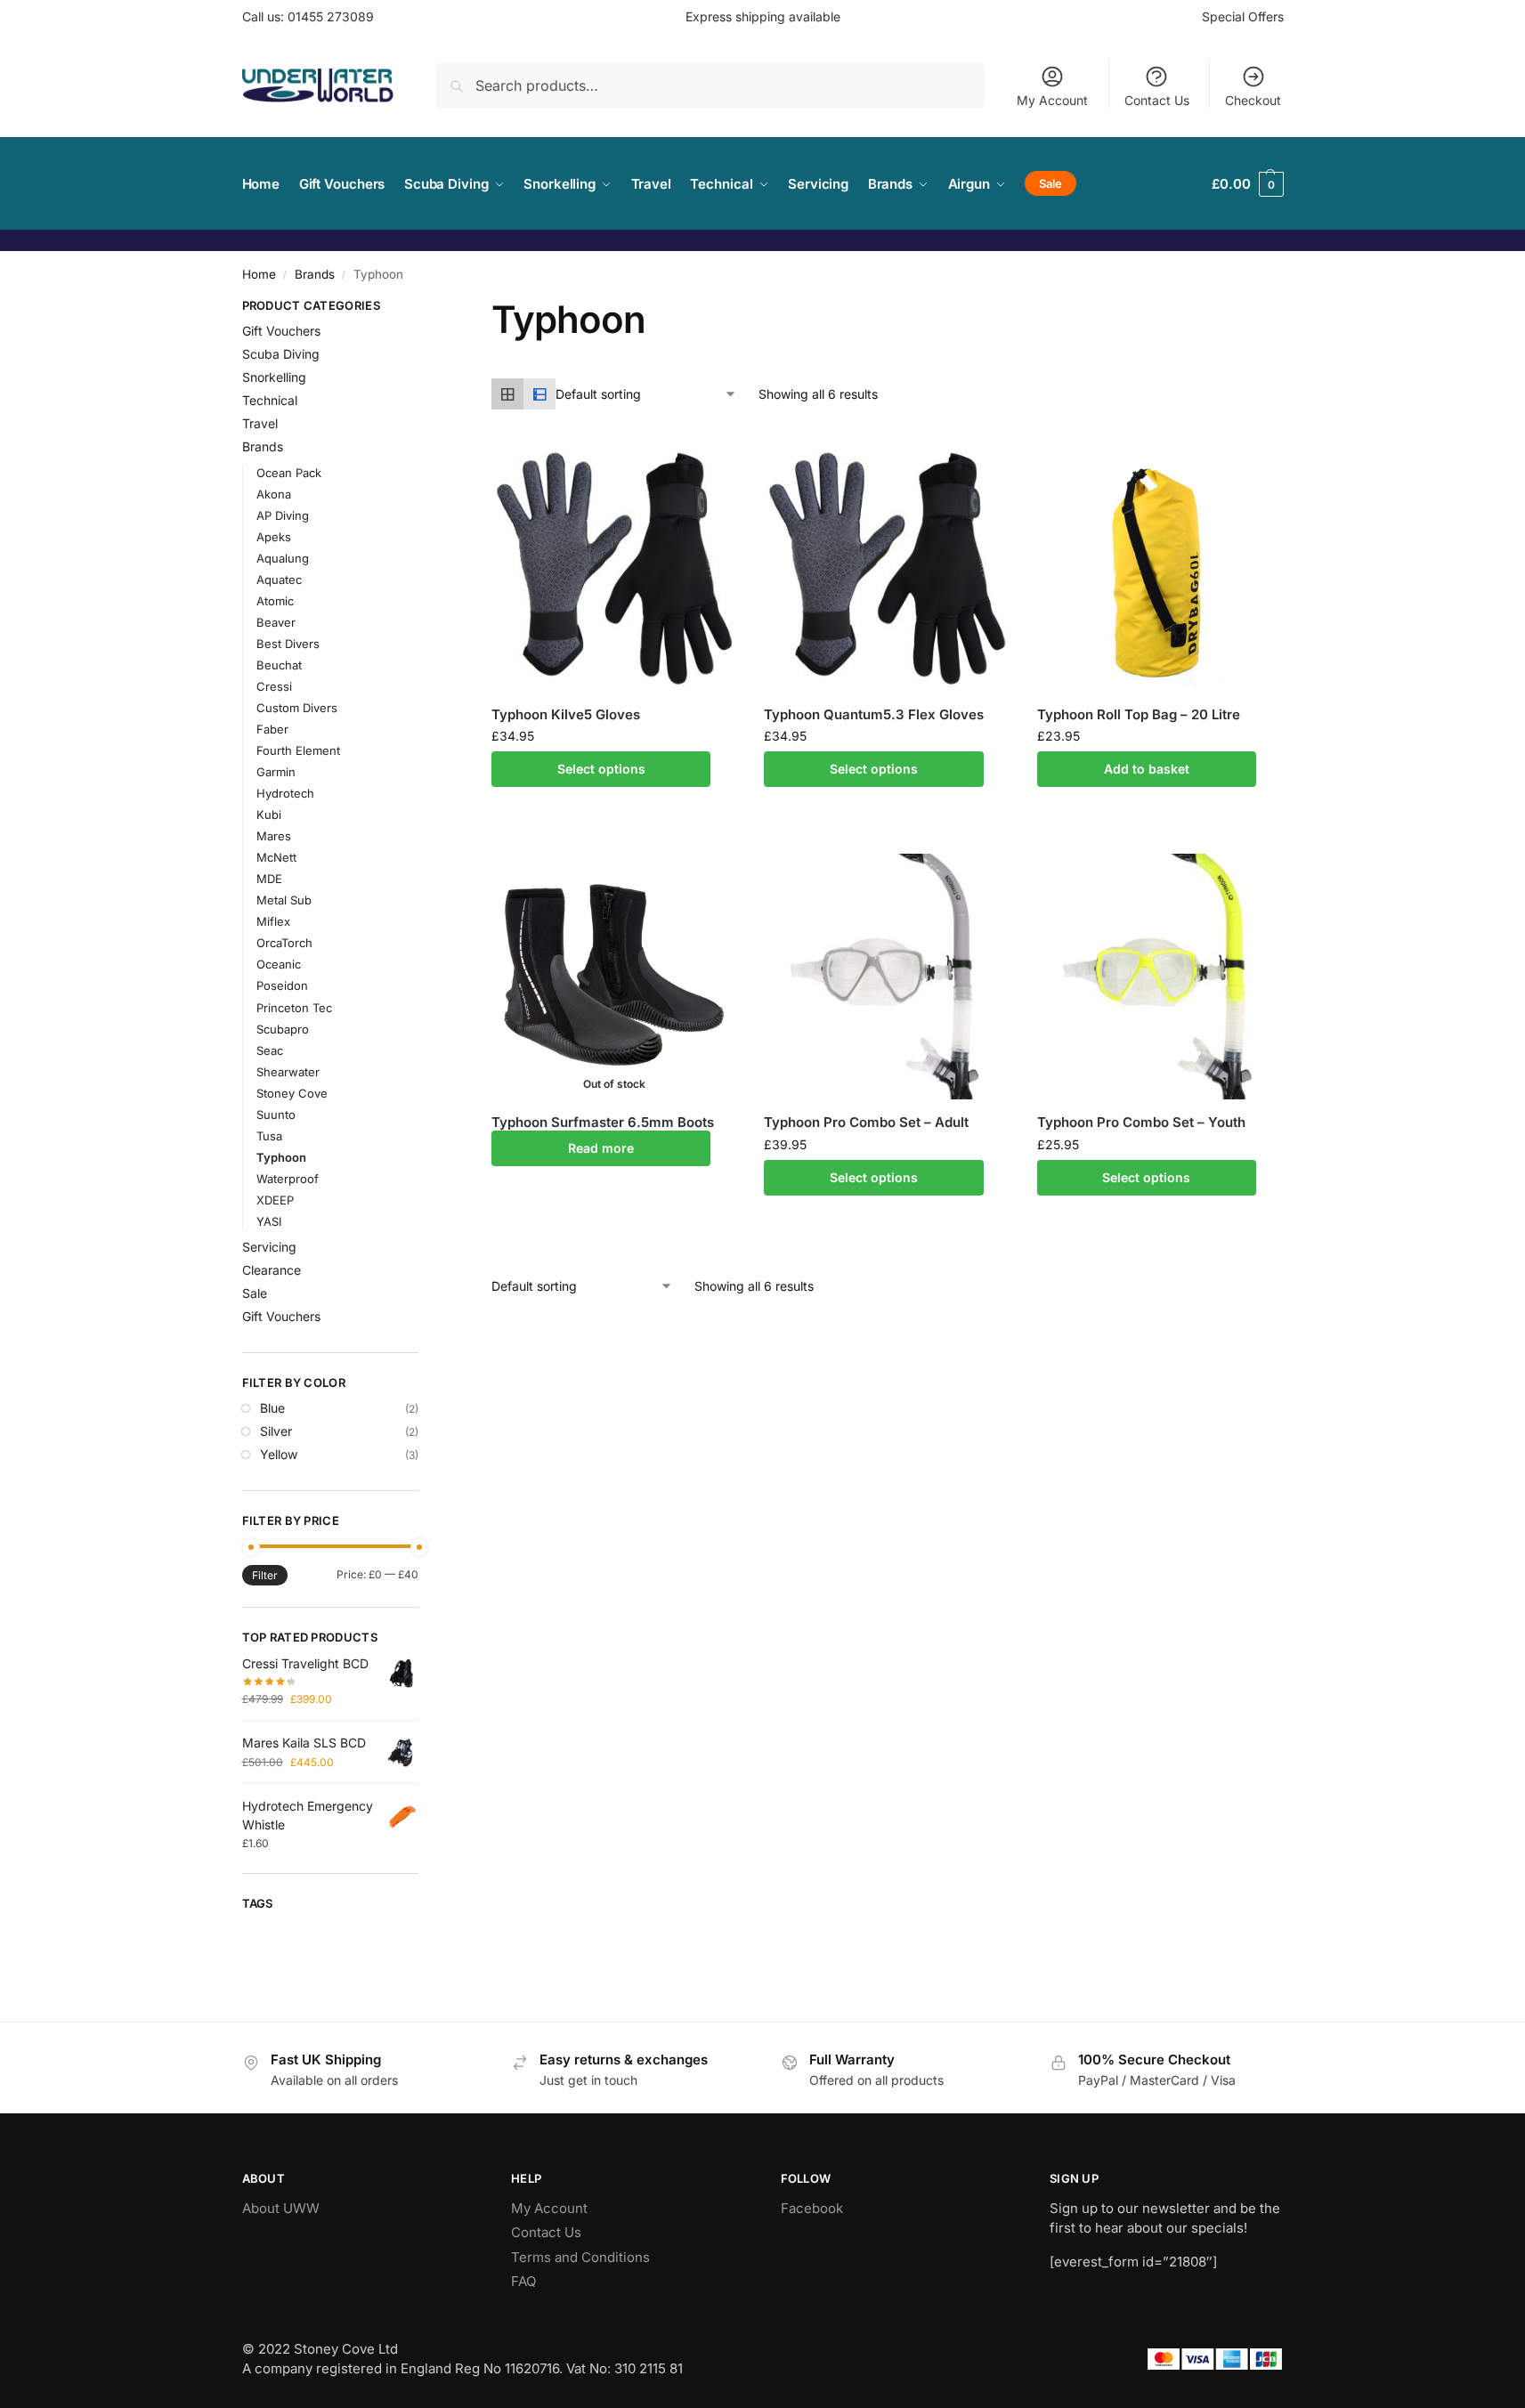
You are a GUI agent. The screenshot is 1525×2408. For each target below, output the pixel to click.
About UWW (281, 2208)
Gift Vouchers (281, 331)
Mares (274, 836)
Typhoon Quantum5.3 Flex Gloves (874, 714)
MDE (269, 879)
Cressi (274, 686)
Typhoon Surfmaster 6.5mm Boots (603, 1122)
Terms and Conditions (580, 2257)
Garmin (276, 772)
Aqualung (283, 558)
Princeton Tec (294, 1008)
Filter (265, 1575)
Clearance (272, 1270)
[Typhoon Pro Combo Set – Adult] (887, 977)
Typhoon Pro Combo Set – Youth (1141, 1122)
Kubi (269, 815)
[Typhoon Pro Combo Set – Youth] (1160, 977)
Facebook (812, 2208)
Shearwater (288, 1072)
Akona (274, 494)
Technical (270, 400)
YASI (269, 1221)
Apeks (274, 537)
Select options (601, 769)
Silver (276, 1431)
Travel (260, 423)
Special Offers (1243, 16)
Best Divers (288, 644)
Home (259, 274)
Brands (315, 274)
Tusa (269, 1136)
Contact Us (1157, 100)
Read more (601, 1148)
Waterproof (288, 1179)
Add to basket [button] (1147, 769)
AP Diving (283, 515)
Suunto (276, 1115)
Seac (270, 1050)
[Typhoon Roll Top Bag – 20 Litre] (1160, 568)
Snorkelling (274, 377)
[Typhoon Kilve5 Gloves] (614, 568)
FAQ (523, 2281)
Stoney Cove (292, 1093)
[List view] (539, 394)
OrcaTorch (284, 943)
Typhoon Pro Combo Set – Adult (866, 1122)
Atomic (275, 601)
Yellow (279, 1454)
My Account (1052, 100)
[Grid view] (507, 394)
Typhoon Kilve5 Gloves (566, 714)
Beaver (276, 622)
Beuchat (279, 665)
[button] (1247, 184)
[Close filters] (424, 308)
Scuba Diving (281, 354)
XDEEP (275, 1200)
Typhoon (281, 1157)
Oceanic (279, 964)
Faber (272, 729)
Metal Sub (284, 900)
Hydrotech (285, 793)
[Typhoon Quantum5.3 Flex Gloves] (887, 568)
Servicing (269, 1247)
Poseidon (282, 985)
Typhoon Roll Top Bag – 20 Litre (1139, 714)
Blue (272, 1408)
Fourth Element (298, 750)
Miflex (273, 921)
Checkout (1253, 100)
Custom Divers (297, 708)
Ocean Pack (289, 473)
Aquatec (279, 580)
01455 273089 (331, 16)
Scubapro (283, 1029)
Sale (255, 1293)
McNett (276, 857)
